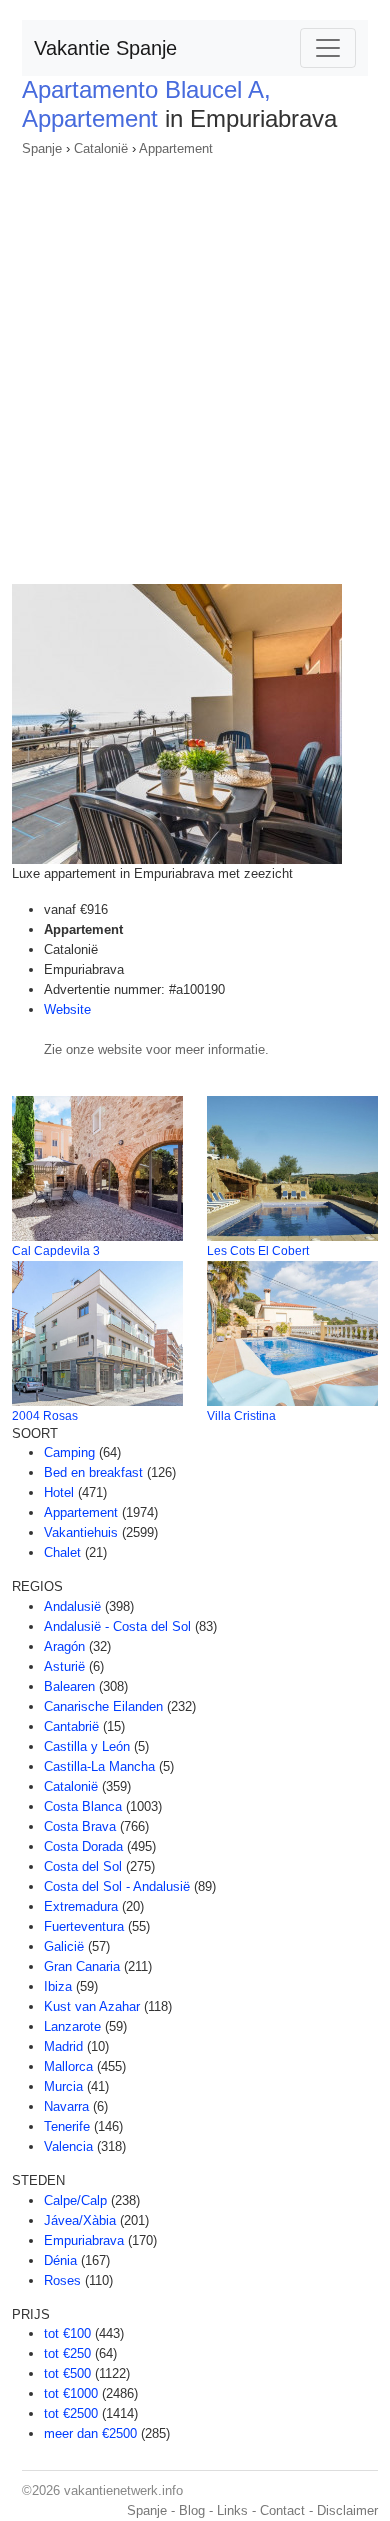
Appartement (176, 148)
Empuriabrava (84, 2240)
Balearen (69, 1686)
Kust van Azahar (92, 2006)
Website (67, 1009)
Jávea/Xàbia (80, 2220)
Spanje (42, 148)
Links (232, 2510)
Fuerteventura (84, 1926)
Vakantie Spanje (105, 48)
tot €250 (67, 2353)
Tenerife (67, 2126)
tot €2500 (71, 2413)
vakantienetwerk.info (123, 2490)
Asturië (64, 1666)
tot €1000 (71, 2393)
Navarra (66, 2106)
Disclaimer (347, 2510)
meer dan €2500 (90, 2433)
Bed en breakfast (93, 1472)
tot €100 (67, 2333)
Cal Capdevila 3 (56, 1251)
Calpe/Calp (75, 2200)
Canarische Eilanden (103, 1706)
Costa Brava (80, 1826)
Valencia (68, 2146)
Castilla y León (87, 1746)
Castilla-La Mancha (99, 1766)
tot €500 (67, 2373)
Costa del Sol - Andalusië (117, 1886)
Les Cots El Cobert (258, 1251)
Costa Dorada (83, 1846)
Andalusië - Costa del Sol (117, 1626)
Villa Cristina (241, 1416)
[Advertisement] (195, 364)
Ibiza (58, 1986)
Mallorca (68, 2066)
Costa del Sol (83, 1866)
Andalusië (72, 1606)
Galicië (64, 1946)
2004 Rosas (45, 1416)
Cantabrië (71, 1726)
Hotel (59, 1492)
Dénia (60, 2260)
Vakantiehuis (81, 1532)
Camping (69, 1452)
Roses (62, 2280)
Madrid (63, 2046)
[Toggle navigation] (328, 48)
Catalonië (101, 148)
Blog (192, 2510)
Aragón (64, 1646)
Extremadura (81, 1906)
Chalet (62, 1552)
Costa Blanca (83, 1806)
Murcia (63, 2086)
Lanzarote (72, 2026)
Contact (282, 2510)
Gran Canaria (82, 1966)
